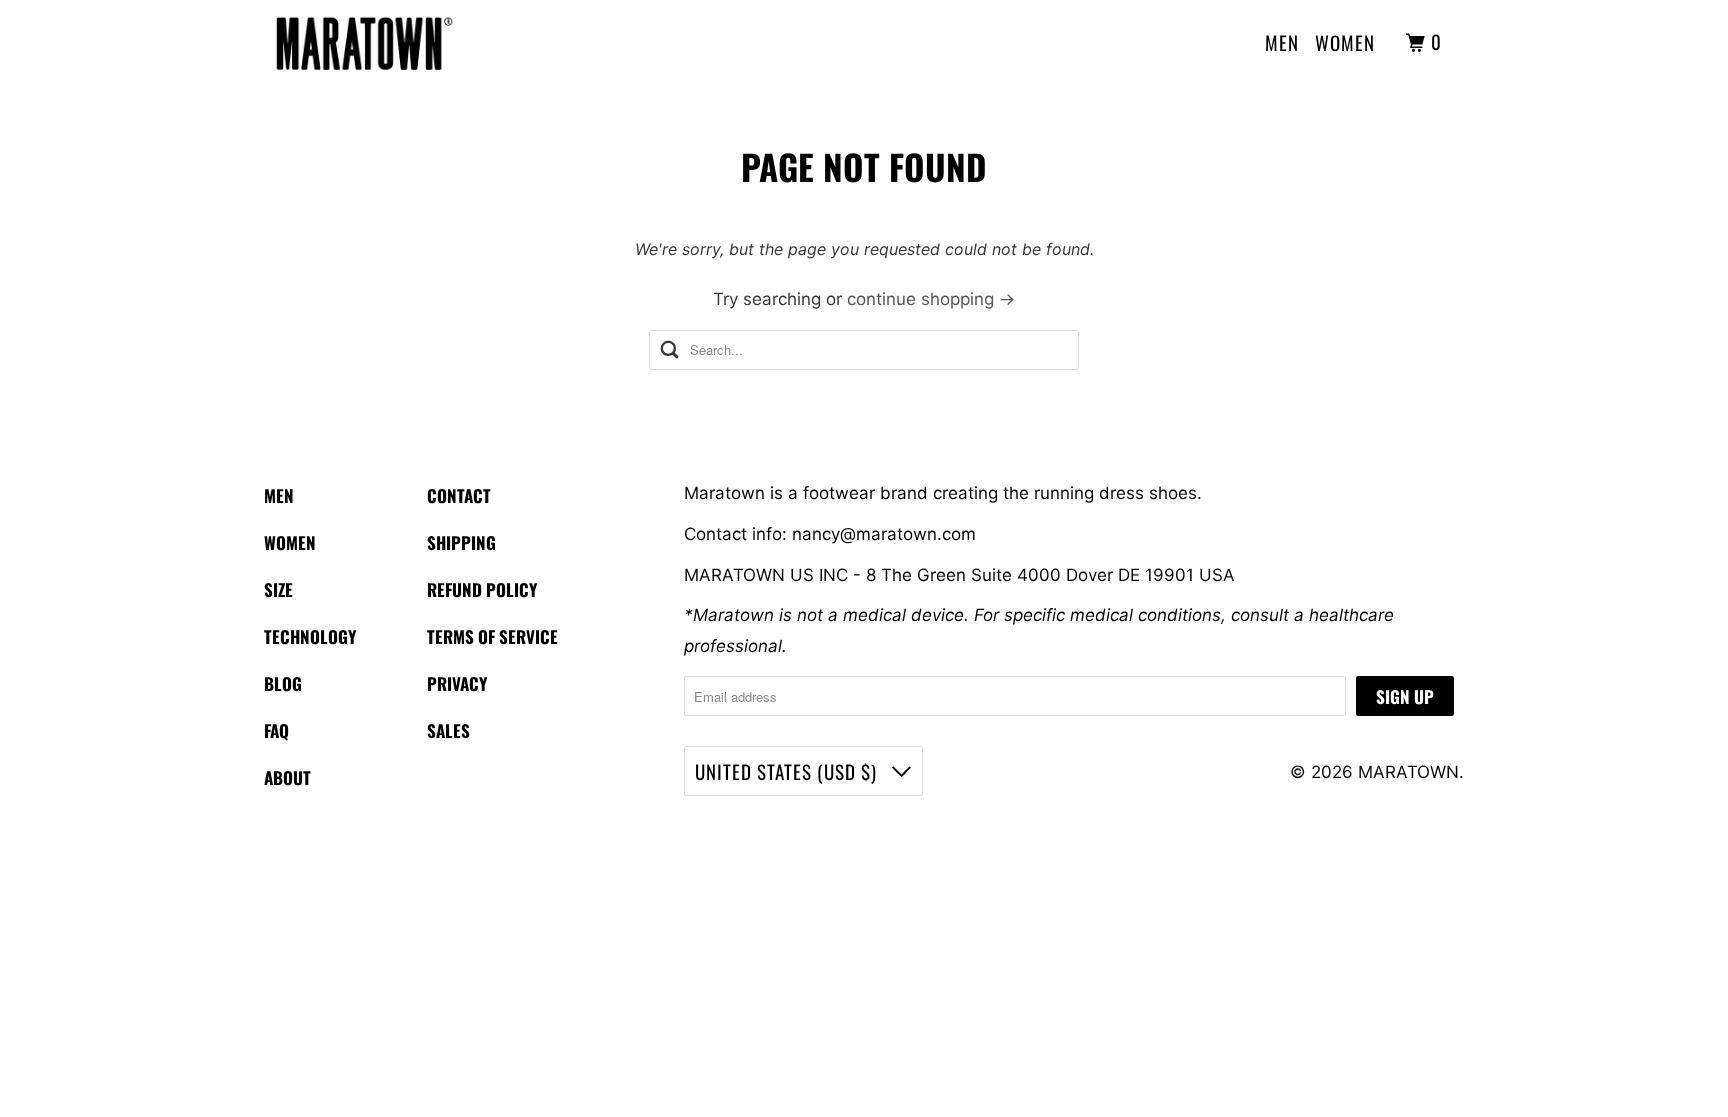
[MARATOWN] (364, 43)
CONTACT (459, 495)
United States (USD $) (788, 771)
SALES (448, 730)
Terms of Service (492, 636)
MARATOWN (1408, 772)
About (287, 777)
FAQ (276, 730)
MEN (1282, 42)
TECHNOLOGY (310, 636)
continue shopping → (931, 299)
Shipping (461, 542)
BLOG (283, 683)
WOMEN (1345, 42)
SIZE (278, 589)
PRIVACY (457, 683)
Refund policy (482, 589)
